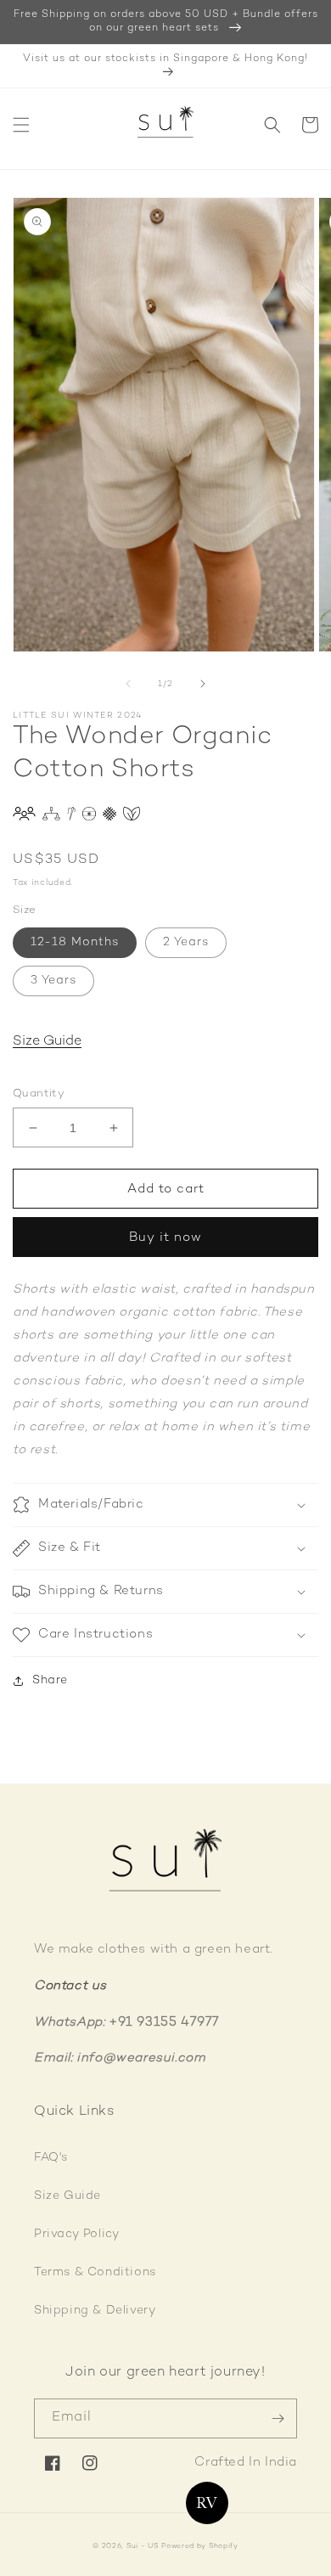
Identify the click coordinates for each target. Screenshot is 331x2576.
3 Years (53, 981)
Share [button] (50, 1680)
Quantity (39, 1094)
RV (207, 2503)
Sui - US (143, 2546)
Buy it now (165, 1237)
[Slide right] (203, 684)
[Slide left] (128, 684)
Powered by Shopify (200, 2546)
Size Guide (47, 1042)
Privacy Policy (76, 2234)
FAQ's (51, 2158)
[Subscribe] (278, 2418)
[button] (21, 125)
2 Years (186, 942)
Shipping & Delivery (95, 2311)
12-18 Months (75, 942)
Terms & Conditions (95, 2272)
